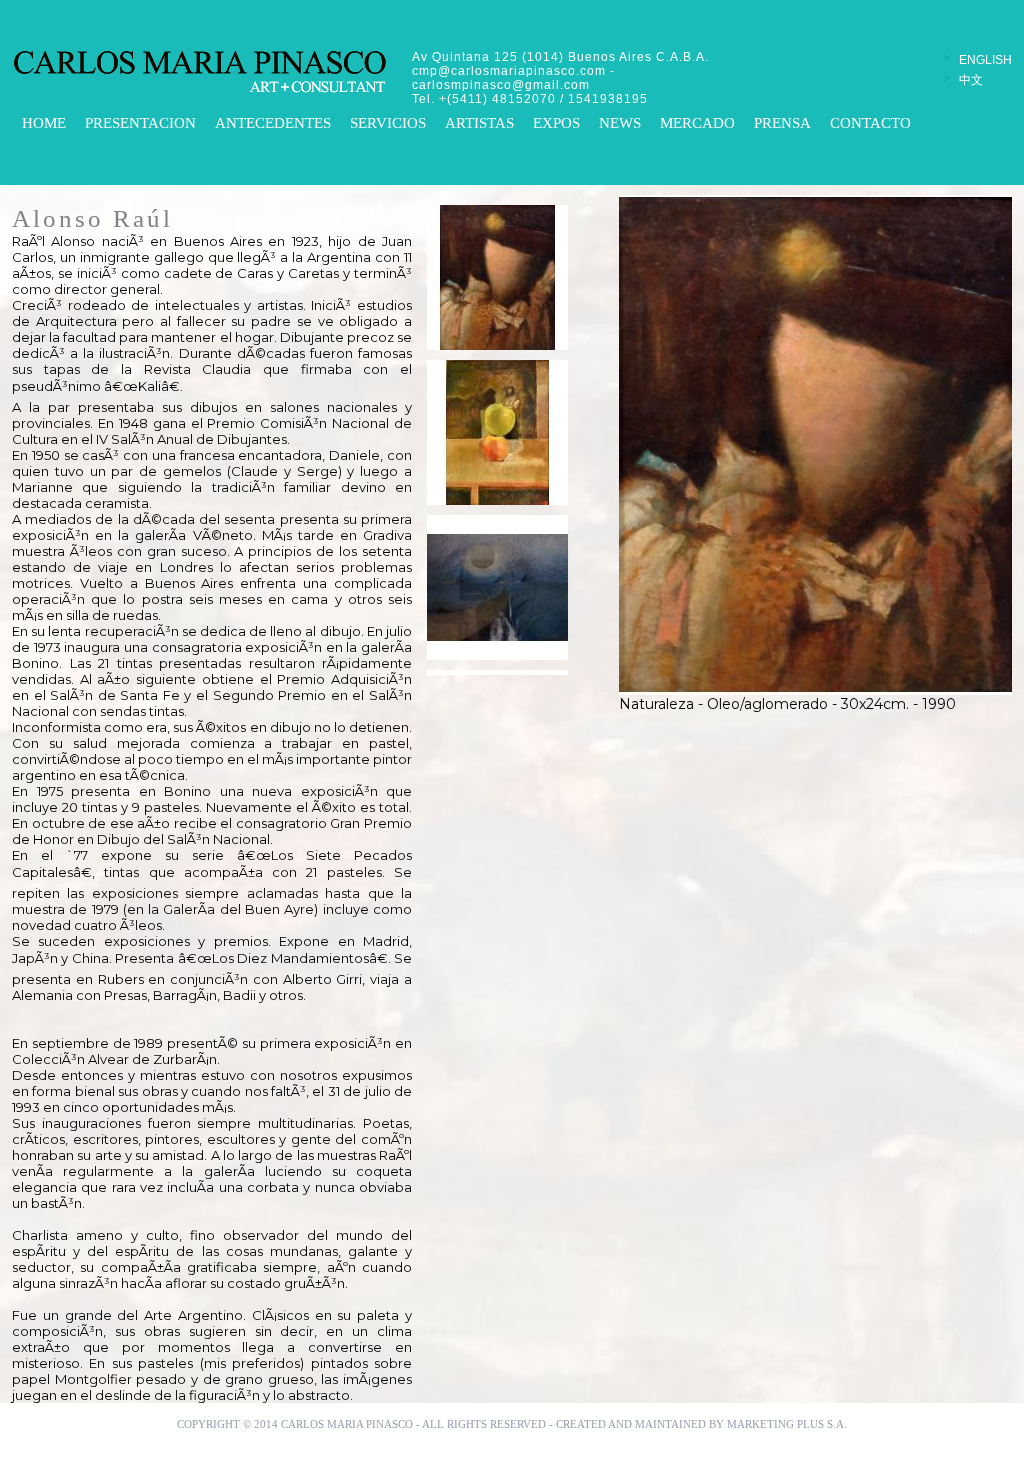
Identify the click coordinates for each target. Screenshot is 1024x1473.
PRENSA (782, 123)
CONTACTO (870, 123)
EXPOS (556, 123)
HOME (44, 123)
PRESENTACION (140, 123)
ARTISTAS (479, 123)
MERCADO (697, 123)
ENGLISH (985, 60)
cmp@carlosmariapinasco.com (509, 71)
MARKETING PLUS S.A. (787, 1424)
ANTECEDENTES (273, 123)
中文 (971, 80)
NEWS (620, 123)
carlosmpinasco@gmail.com (501, 85)
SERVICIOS (388, 123)
